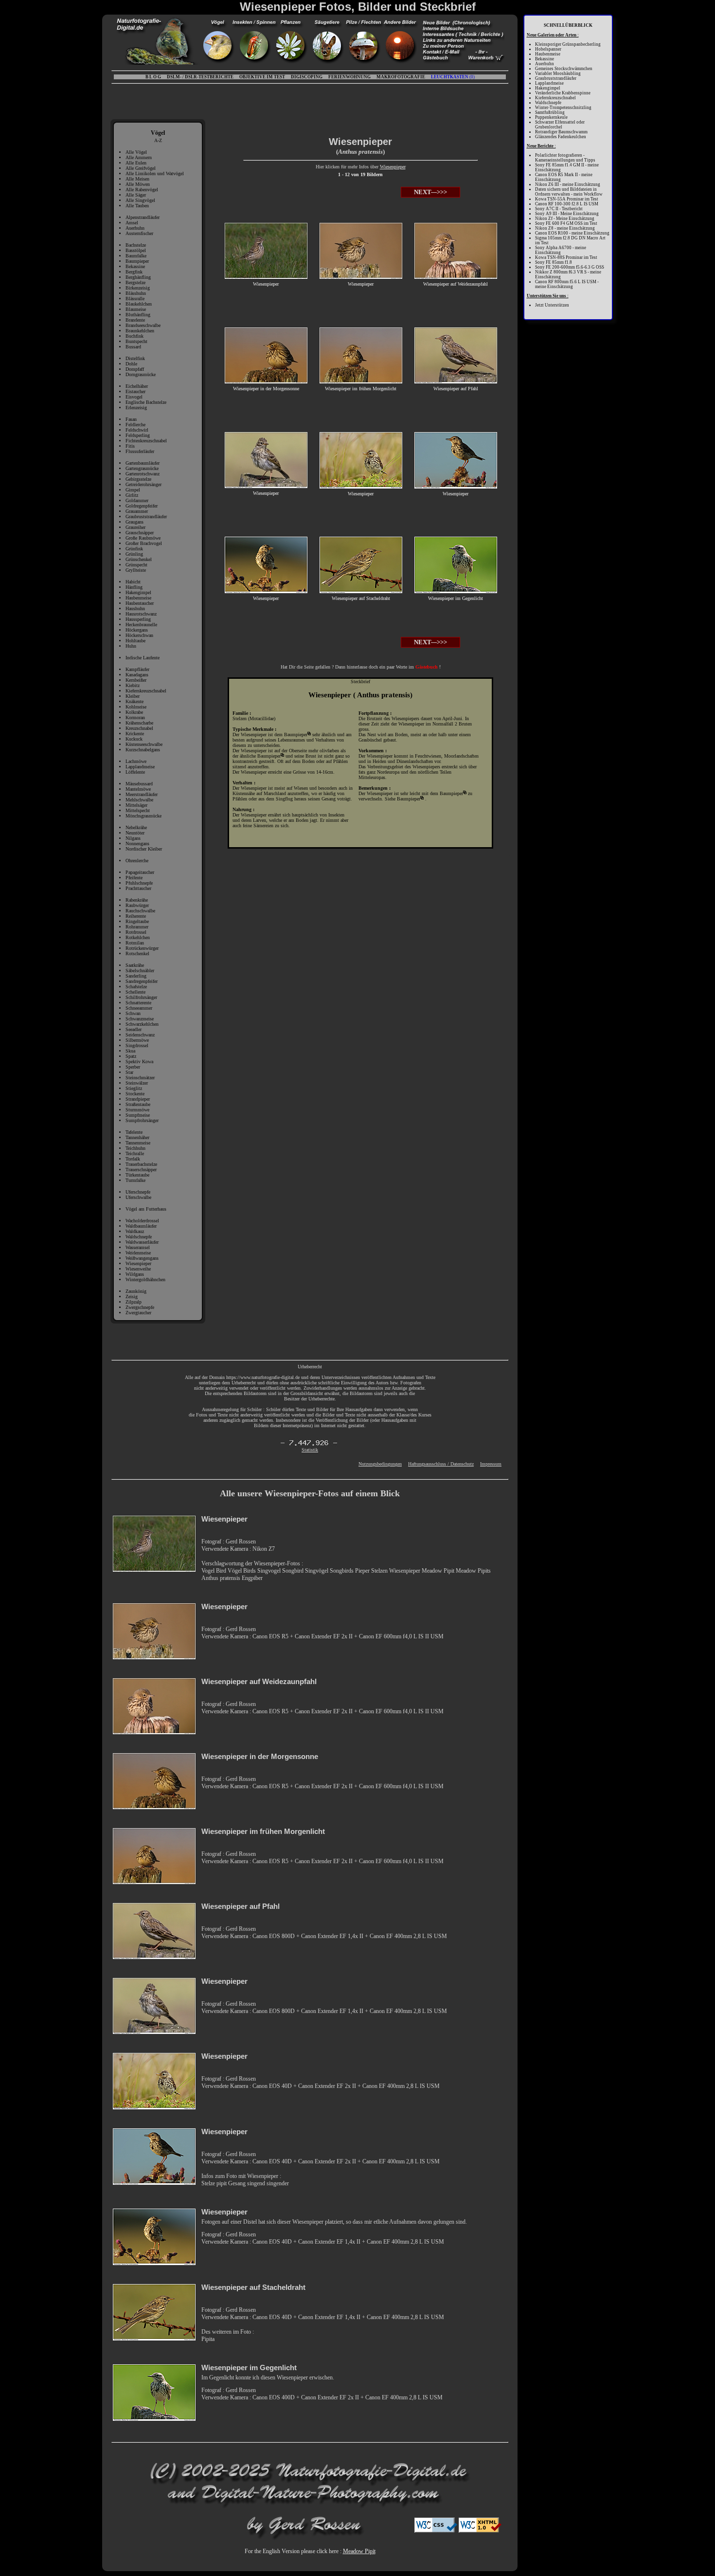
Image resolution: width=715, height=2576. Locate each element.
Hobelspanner (548, 49)
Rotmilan (135, 943)
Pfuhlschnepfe (139, 883)
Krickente (135, 734)
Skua (130, 1051)
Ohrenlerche (137, 861)
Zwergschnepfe (140, 1307)
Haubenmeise (138, 598)
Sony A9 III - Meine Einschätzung (567, 214)
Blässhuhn (136, 293)
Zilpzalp (134, 1302)
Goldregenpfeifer (142, 506)
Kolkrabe (134, 712)
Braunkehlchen (140, 331)
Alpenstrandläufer (143, 217)
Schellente (135, 992)
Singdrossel (137, 1045)
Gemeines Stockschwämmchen (564, 69)
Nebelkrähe (136, 827)
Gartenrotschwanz (143, 474)
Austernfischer (139, 233)
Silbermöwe (137, 1040)
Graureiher (135, 527)
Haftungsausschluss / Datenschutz (441, 1464)
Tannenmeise (138, 1143)
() (453, 77)
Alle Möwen (138, 184)
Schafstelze (136, 987)
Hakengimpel (138, 592)
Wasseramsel (138, 1247)
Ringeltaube (137, 921)
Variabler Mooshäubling (558, 73)
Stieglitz (134, 1088)
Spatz (131, 1056)
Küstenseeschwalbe (144, 744)
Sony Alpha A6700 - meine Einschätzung (561, 250)
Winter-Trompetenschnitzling (563, 108)
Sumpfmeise (138, 1115)
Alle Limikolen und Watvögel (155, 173)
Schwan (133, 1013)
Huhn (131, 646)
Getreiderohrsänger (143, 484)
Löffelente (135, 772)
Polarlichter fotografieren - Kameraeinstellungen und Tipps (565, 158)
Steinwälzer (137, 1083)
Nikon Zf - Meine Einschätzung (565, 218)
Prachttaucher (138, 888)
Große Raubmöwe (143, 538)
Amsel (132, 223)
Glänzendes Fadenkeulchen (561, 137)
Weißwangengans (142, 1258)
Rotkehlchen (138, 937)
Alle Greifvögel (141, 168)
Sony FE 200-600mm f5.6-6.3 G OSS (570, 267)
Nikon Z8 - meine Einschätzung (565, 228)
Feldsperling (138, 435)
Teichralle (135, 1153)
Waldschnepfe (139, 1237)
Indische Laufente (143, 658)
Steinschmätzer (140, 1078)
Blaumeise (136, 309)
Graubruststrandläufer (146, 517)
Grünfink (134, 549)
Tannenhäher (137, 1137)
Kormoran (135, 717)
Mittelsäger (136, 805)
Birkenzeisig (138, 288)
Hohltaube (135, 641)
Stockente (135, 1094)
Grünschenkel (139, 559)
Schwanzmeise (140, 1019)
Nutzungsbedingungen (380, 1464)
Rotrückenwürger (142, 948)
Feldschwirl (137, 430)
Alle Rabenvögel (142, 190)
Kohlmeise (136, 707)
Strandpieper (138, 1099)
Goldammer (137, 500)
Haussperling (138, 619)
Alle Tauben (137, 206)
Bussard (133, 347)
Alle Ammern (139, 157)
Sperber (133, 1067)
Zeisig (132, 1297)
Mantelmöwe (138, 789)
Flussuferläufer (140, 451)
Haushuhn (135, 608)
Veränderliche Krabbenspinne (563, 93)
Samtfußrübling (550, 112)
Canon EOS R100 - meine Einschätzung (572, 233)
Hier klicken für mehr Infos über (348, 167)
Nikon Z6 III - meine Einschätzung (568, 184)
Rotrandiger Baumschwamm (561, 132)
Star (129, 1072)
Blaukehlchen (139, 304)
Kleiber (133, 696)
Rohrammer (137, 927)
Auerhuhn (135, 228)
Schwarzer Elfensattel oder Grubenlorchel (560, 125)
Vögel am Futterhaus (146, 1209)
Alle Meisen (137, 179)
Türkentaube (137, 1175)
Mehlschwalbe (139, 800)
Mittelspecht (138, 810)
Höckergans (137, 630)
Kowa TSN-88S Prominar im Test (566, 257)
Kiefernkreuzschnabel (146, 691)
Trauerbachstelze (141, 1164)
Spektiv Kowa (139, 1061)
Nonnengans (137, 844)
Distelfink (135, 358)
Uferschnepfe (138, 1192)
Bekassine (135, 266)
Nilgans (133, 838)
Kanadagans (137, 675)
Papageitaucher (140, 872)
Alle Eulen (136, 163)
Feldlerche (135, 425)
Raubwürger (137, 905)
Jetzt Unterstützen (552, 305)
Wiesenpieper (138, 1263)
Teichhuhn (135, 1148)
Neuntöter (135, 833)
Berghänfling (138, 277)
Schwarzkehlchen (142, 1024)
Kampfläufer (137, 669)
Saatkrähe (135, 965)
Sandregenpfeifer (142, 981)
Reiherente (136, 916)
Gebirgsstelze (138, 479)
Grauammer (137, 511)
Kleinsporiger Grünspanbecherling (568, 44)
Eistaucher (135, 391)
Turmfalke (135, 1180)
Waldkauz (135, 1231)
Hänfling (134, 587)
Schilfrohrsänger (141, 997)
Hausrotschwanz (141, 614)
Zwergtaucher (138, 1313)
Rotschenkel (137, 953)
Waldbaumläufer (141, 1226)
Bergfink (134, 272)
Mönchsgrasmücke (143, 816)
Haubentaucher (140, 603)
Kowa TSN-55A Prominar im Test (567, 199)
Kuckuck (134, 739)
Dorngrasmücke (141, 374)
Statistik (310, 1450)
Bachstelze (136, 245)
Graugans (134, 522)
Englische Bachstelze (146, 402)
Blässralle (135, 299)
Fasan (131, 419)
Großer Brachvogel (144, 543)
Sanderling (136, 976)
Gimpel (133, 490)
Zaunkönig (136, 1291)
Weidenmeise (138, 1253)
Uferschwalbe (138, 1197)
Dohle (131, 364)
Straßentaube (138, 1104)
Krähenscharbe (139, 723)
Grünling (134, 554)
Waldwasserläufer (142, 1242)
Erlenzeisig (136, 408)
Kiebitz (133, 685)
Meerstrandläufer (142, 794)
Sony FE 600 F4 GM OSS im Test (566, 223)
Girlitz (132, 495)
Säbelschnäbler (140, 971)
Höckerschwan (139, 635)
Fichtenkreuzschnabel (146, 441)
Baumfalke (136, 256)
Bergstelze (135, 282)
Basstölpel (136, 250)
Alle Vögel (136, 152)
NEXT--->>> (430, 192)
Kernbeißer (136, 680)
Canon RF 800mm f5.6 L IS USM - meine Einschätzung (567, 284)
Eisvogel (134, 397)
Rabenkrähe (137, 900)
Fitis (130, 446)
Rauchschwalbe (140, 911)
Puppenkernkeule (551, 117)
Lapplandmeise (140, 767)
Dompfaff (135, 369)
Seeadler (134, 1029)
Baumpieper (137, 261)
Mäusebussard (139, 784)
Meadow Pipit (359, 2551)
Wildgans (135, 1274)
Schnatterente (138, 1003)
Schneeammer (139, 1008)
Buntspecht (136, 341)
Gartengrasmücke (142, 468)
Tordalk (133, 1159)
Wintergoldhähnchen (145, 1279)
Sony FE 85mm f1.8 (554, 262)
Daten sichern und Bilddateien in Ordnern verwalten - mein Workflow (569, 192)
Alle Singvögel (140, 200)
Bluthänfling (138, 315)
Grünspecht (136, 565)
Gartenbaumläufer (143, 463)
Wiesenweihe (138, 1269)
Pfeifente (134, 878)
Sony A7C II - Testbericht (559, 209)
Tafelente (134, 1132)
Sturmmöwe (137, 1110)
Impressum (491, 1464)
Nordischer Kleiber (144, 849)
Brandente (135, 320)
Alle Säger (136, 195)
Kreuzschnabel (139, 728)
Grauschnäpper (140, 533)
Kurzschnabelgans (143, 750)
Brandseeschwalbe (143, 325)
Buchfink (134, 336)
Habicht (133, 582)
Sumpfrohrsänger (142, 1120)
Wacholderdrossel (142, 1221)
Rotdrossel (136, 932)
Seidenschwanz (140, 1035)
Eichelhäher (137, 386)
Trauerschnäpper (141, 1170)
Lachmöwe (136, 761)
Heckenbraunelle (141, 625)
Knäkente (134, 701)
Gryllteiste (136, 570)
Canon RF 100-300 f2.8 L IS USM (567, 204)
